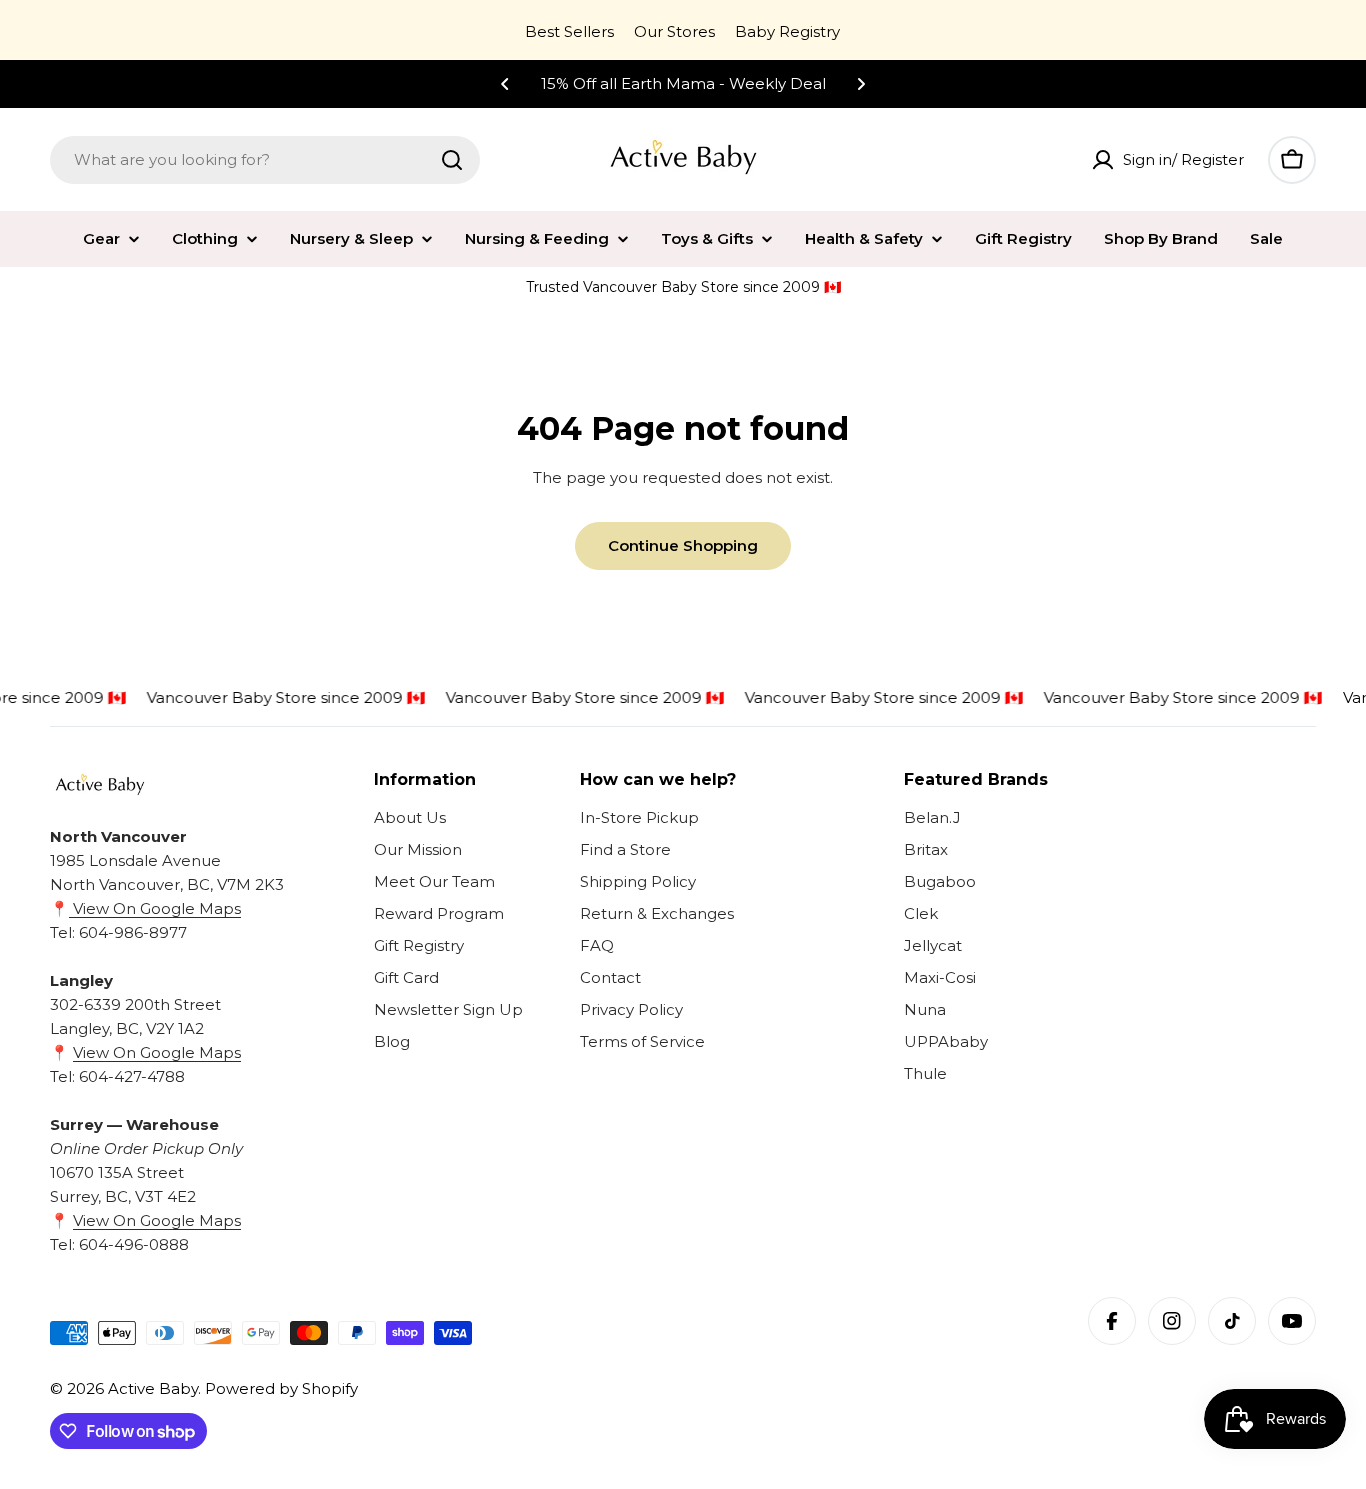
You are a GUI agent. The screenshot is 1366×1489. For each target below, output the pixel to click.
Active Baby (153, 1388)
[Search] (452, 160)
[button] (505, 84)
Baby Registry (787, 31)
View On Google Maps (155, 908)
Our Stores (674, 31)
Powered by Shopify (281, 1388)
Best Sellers (569, 31)
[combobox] (265, 160)
